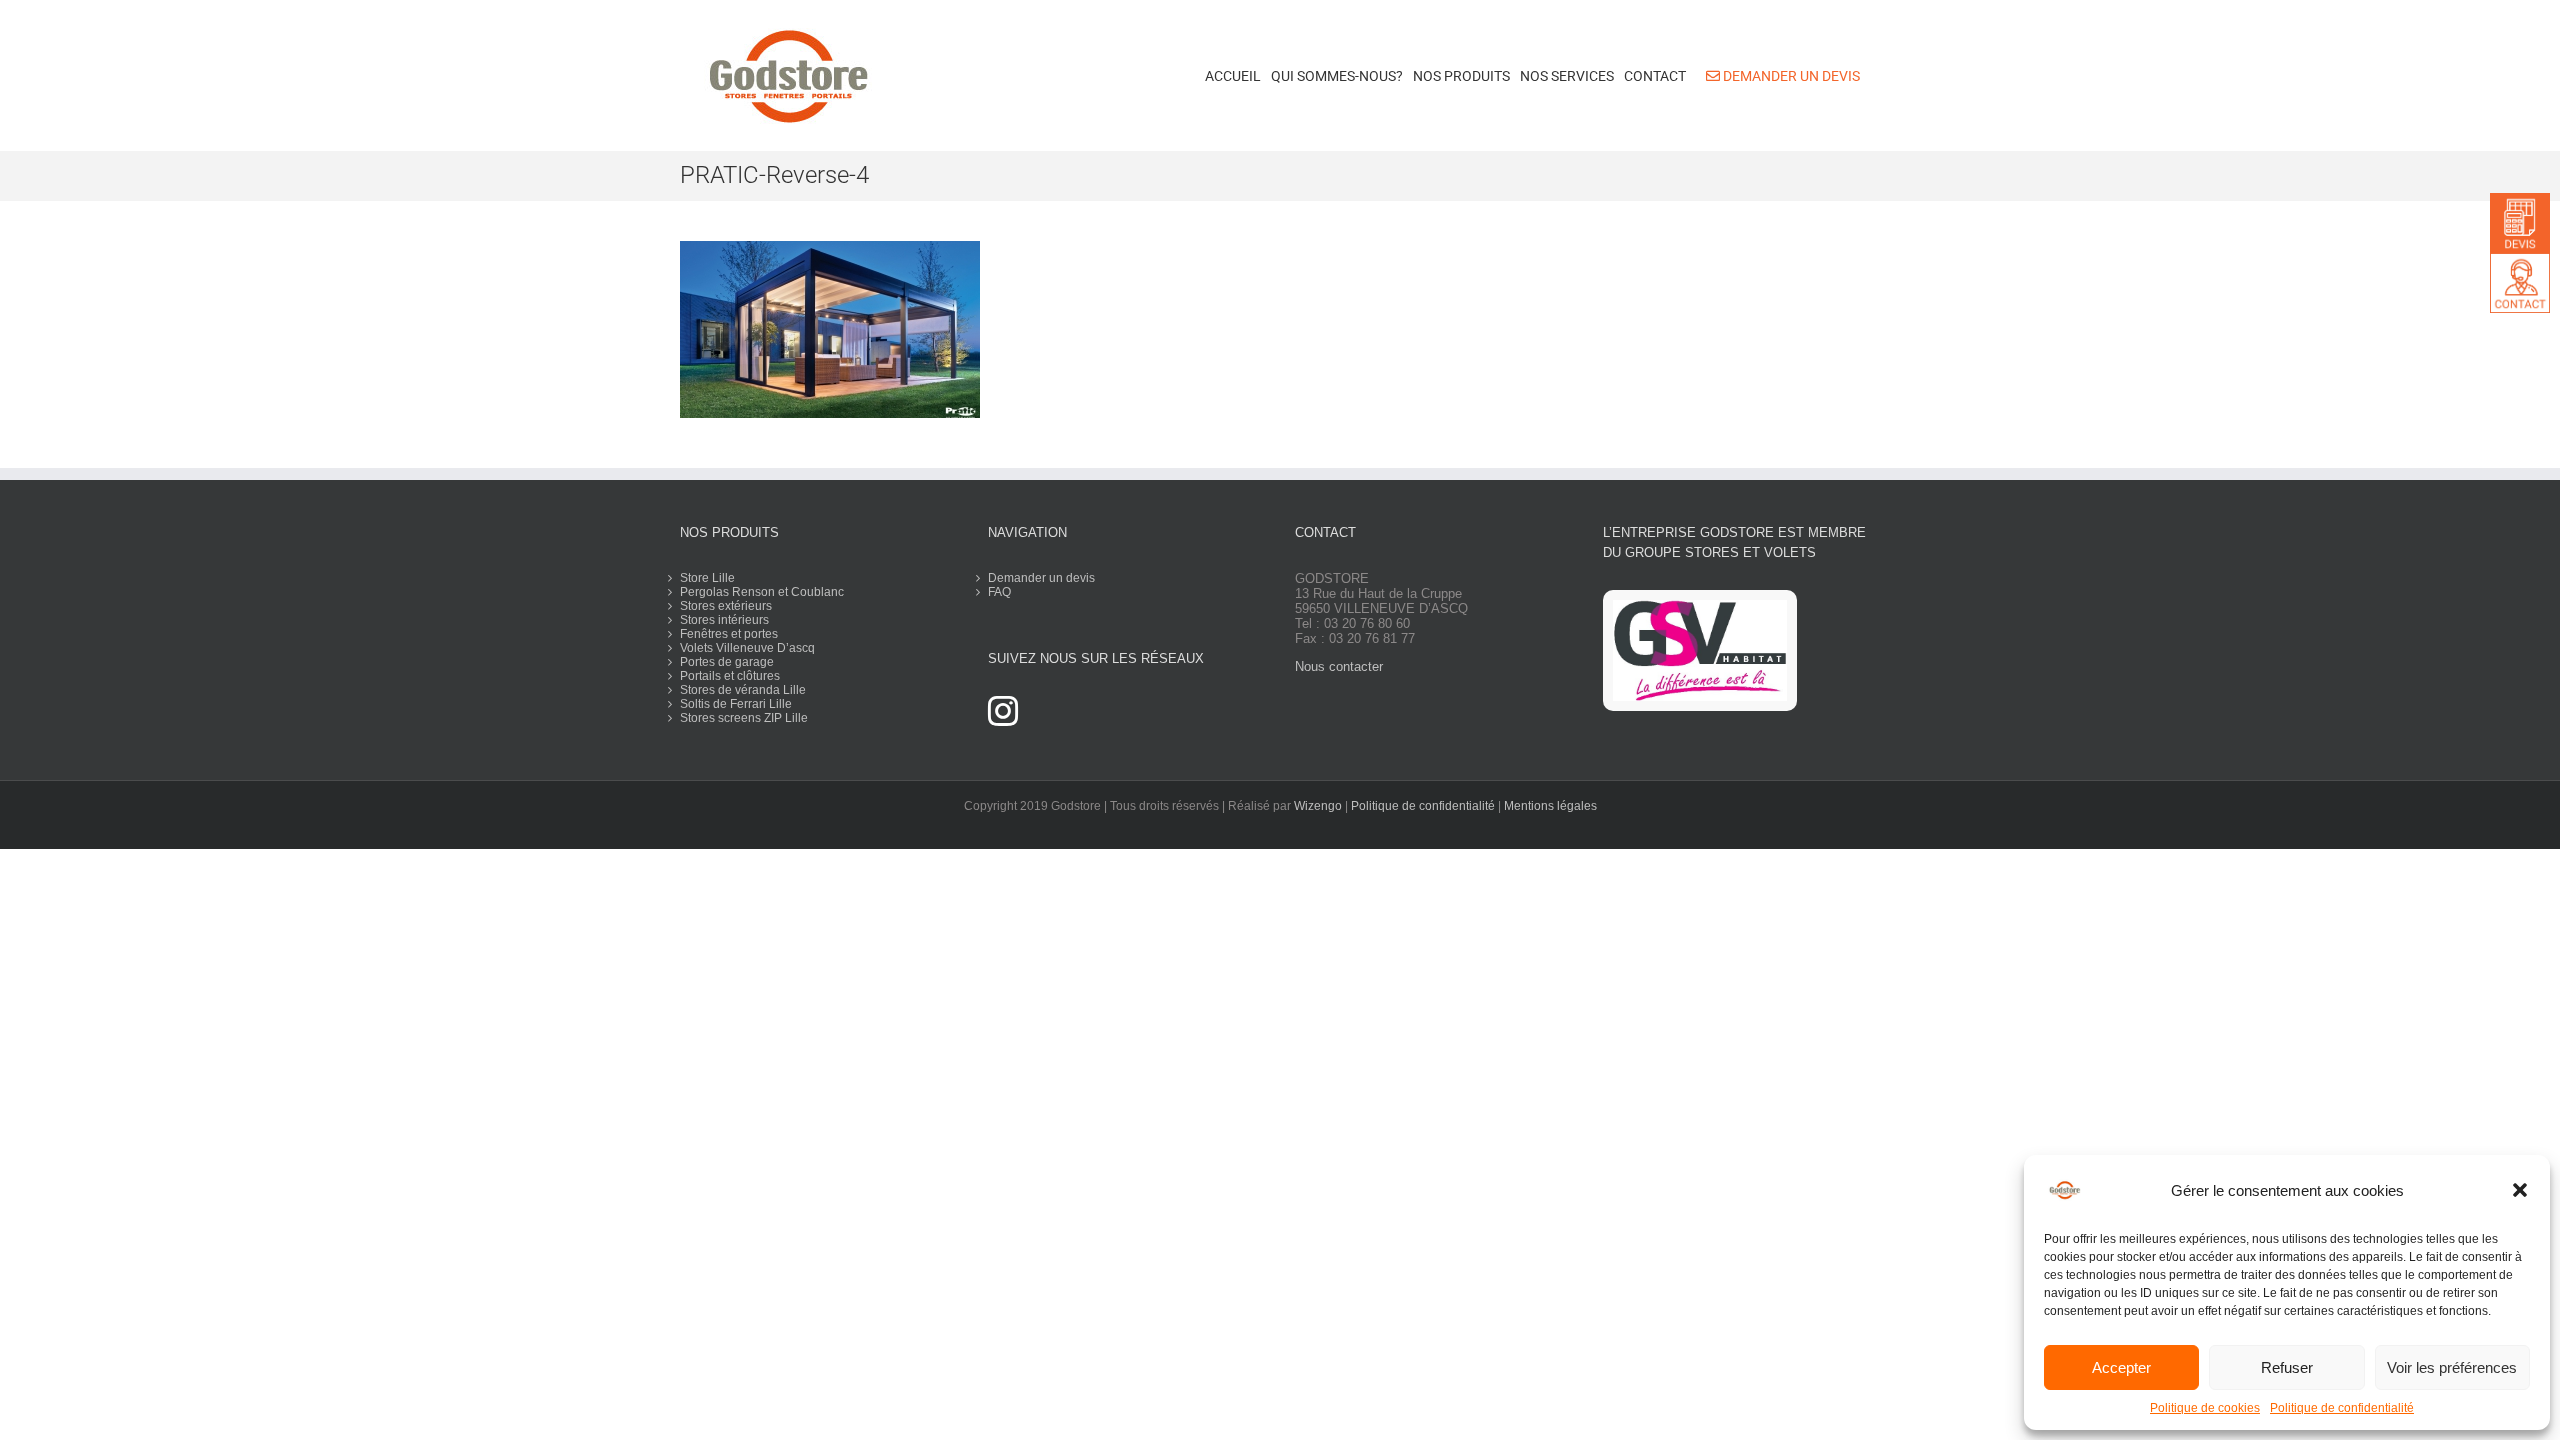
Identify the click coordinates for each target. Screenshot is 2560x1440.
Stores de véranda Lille (743, 690)
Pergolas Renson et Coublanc (762, 592)
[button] (2520, 1190)
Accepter (2121, 1367)
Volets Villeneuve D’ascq (747, 648)
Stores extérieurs (726, 606)
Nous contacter (1339, 666)
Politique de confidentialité (2342, 1408)
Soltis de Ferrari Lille (736, 704)
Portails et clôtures (730, 676)
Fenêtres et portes (729, 634)
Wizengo (1318, 806)
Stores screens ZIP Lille (744, 718)
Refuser (2287, 1367)
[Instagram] (1003, 711)
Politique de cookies (2205, 1408)
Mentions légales (1550, 806)
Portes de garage (727, 662)
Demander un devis (1041, 578)
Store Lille (707, 578)
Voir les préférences (2452, 1367)
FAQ (999, 592)
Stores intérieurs (724, 620)
